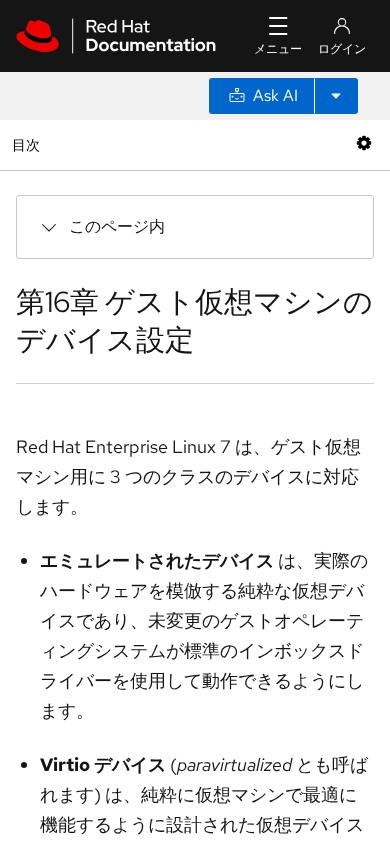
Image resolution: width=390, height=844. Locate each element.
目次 (28, 144)
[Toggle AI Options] (336, 96)
